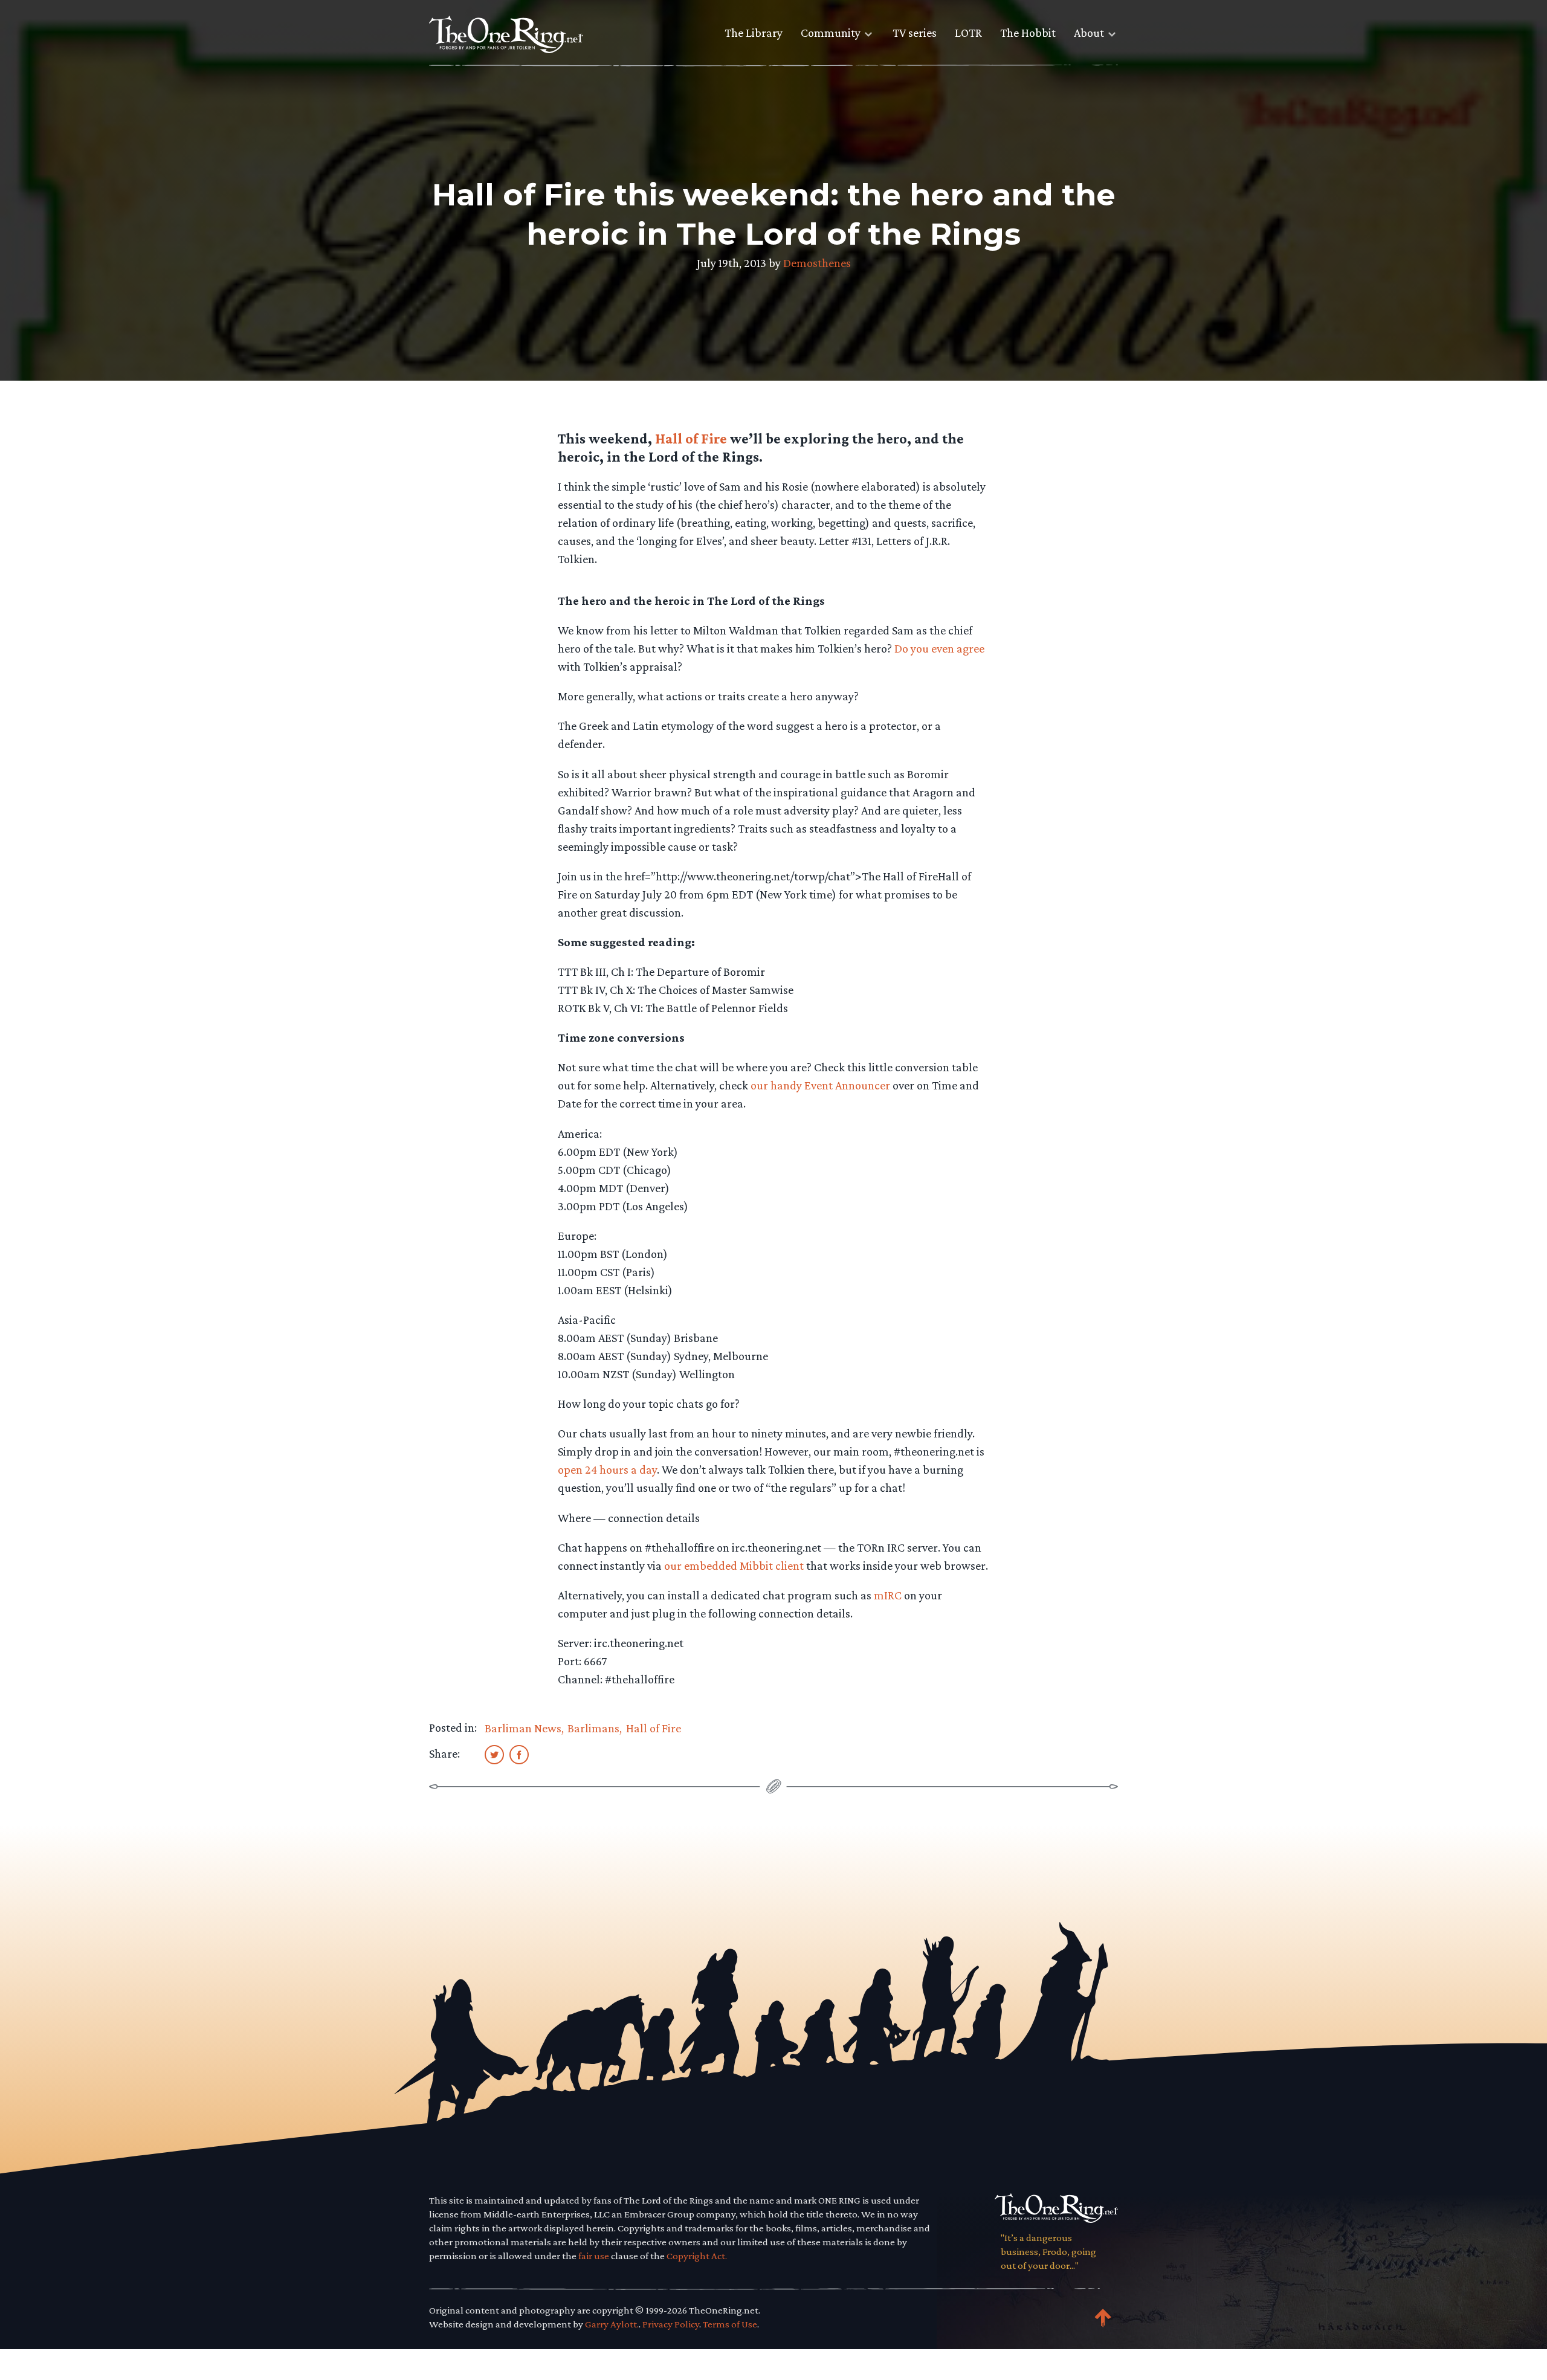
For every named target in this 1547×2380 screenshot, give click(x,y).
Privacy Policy (671, 2324)
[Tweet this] (494, 1754)
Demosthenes (817, 263)
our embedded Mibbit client (734, 1566)
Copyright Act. (697, 2256)
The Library (754, 33)
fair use (594, 2256)
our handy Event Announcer (820, 1085)
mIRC (888, 1595)
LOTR (968, 33)
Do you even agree (939, 648)
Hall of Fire (691, 438)
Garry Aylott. (612, 2324)
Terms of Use (730, 2324)
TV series (915, 33)
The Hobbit (1028, 33)
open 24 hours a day (607, 1469)
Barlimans (593, 1728)
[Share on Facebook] (519, 1754)
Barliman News (523, 1728)
